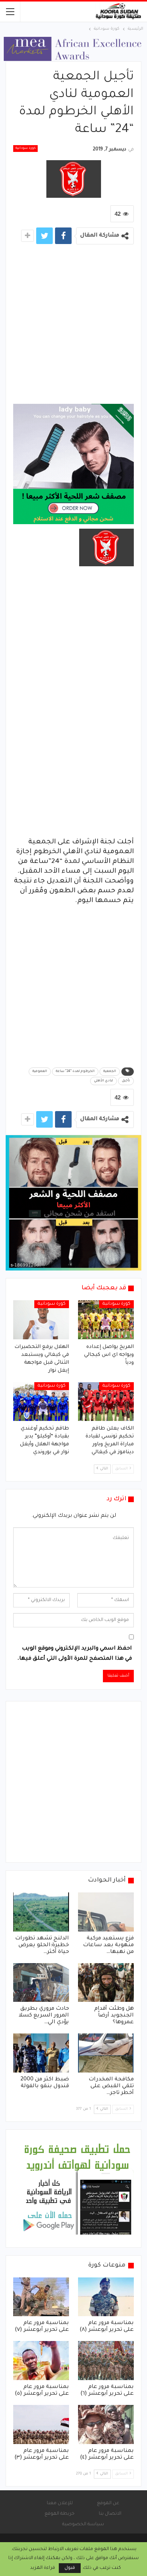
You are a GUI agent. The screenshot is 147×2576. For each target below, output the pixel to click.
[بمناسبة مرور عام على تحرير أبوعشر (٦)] (106, 2361)
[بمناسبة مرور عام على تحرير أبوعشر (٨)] (106, 2297)
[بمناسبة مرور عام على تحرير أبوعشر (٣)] (41, 2424)
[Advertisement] (73, 327)
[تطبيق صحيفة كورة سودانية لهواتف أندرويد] (77, 2189)
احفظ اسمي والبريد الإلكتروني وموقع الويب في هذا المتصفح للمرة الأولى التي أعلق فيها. (75, 1654)
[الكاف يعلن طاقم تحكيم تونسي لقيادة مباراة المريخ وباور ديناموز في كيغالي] (106, 1402)
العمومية (40, 1072)
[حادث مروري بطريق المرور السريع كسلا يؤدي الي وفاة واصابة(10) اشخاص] (41, 1983)
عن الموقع (108, 2503)
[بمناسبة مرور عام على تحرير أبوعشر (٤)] (106, 2424)
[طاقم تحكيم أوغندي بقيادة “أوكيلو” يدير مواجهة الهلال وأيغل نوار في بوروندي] (41, 1402)
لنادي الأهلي (103, 1081)
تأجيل (126, 1081)
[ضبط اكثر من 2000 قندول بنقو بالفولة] (41, 2053)
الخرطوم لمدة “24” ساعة (75, 1072)
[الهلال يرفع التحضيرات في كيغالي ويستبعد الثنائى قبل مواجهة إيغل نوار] (41, 1320)
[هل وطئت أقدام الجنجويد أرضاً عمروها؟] (106, 1983)
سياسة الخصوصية (83, 2524)
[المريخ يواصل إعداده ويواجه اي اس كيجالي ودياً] (106, 1320)
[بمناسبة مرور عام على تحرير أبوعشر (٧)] (41, 2297)
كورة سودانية (25, 149)
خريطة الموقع (60, 2514)
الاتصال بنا (110, 2514)
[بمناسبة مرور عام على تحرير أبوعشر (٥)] (41, 2361)
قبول (70, 2568)
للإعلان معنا (60, 2503)
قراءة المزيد (43, 2568)
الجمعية (110, 1072)
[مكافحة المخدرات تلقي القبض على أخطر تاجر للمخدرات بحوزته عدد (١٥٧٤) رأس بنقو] (106, 2053)
